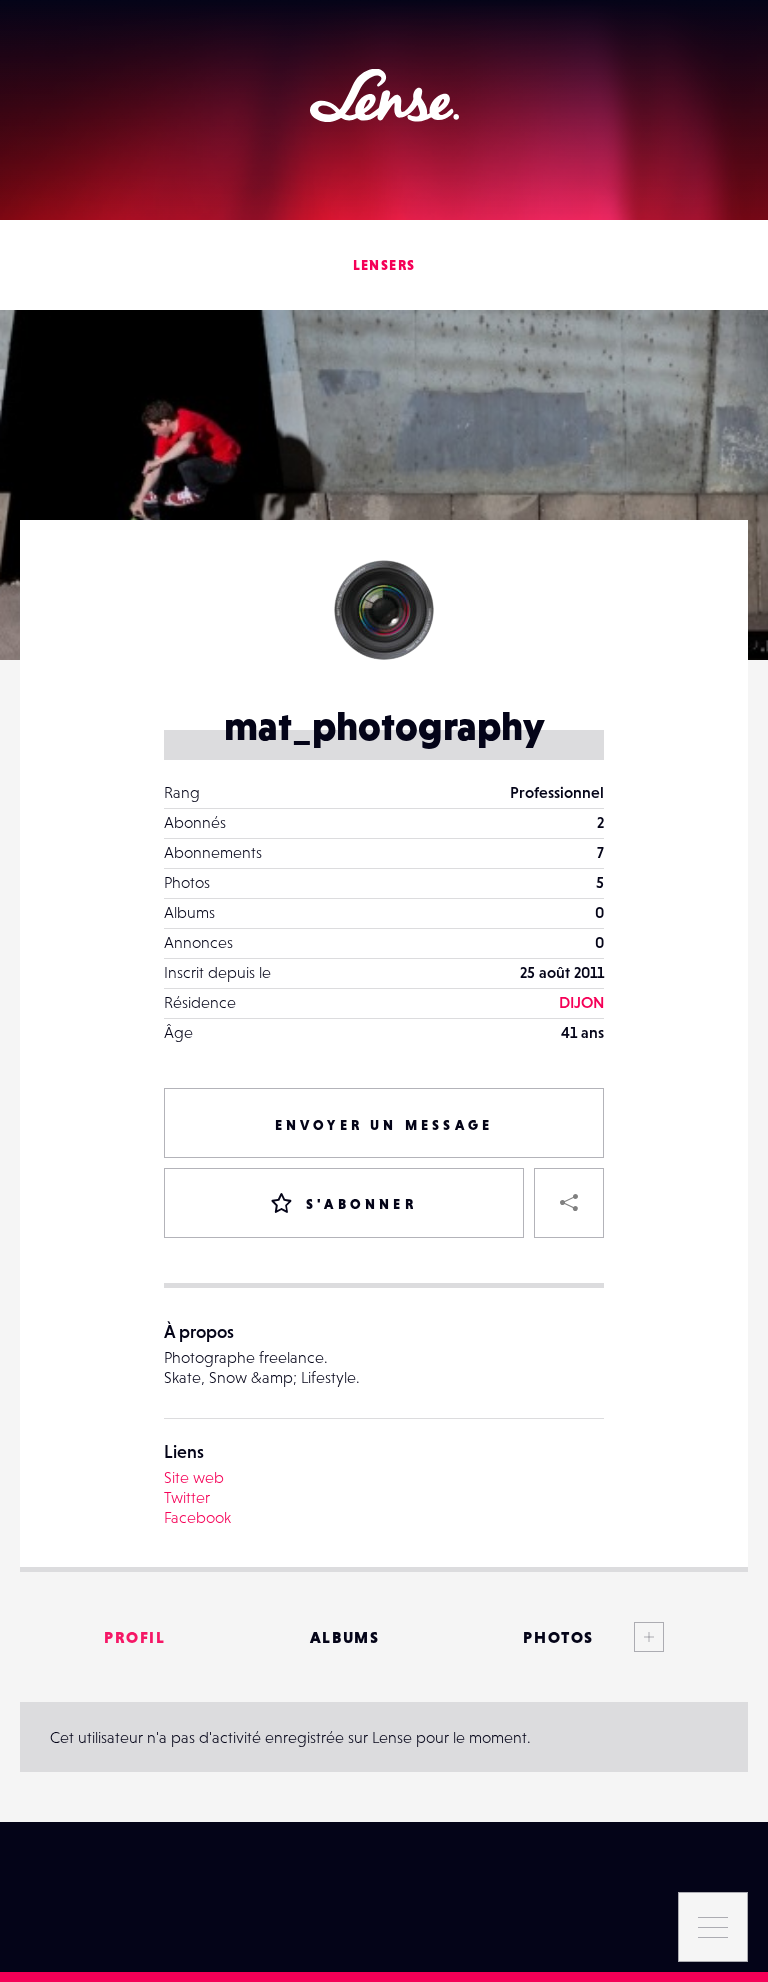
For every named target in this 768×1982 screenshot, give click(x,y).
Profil (135, 1637)
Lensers (384, 265)
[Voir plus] (629, 1637)
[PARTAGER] (569, 1203)
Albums (345, 1637)
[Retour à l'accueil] (384, 95)
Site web (194, 1477)
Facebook (197, 1517)
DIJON (581, 1002)
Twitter (187, 1497)
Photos (558, 1637)
